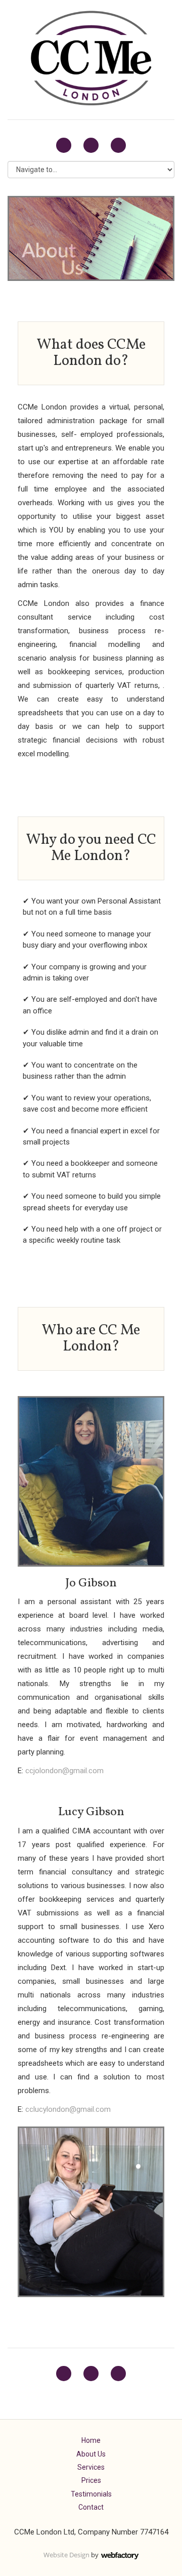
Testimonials (91, 2494)
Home (91, 2440)
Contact (91, 2507)
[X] (64, 145)
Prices (91, 2480)
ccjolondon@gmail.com (64, 1771)
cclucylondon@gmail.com (68, 2109)
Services (91, 2467)
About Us (91, 2454)
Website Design (66, 2555)
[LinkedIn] (91, 145)
